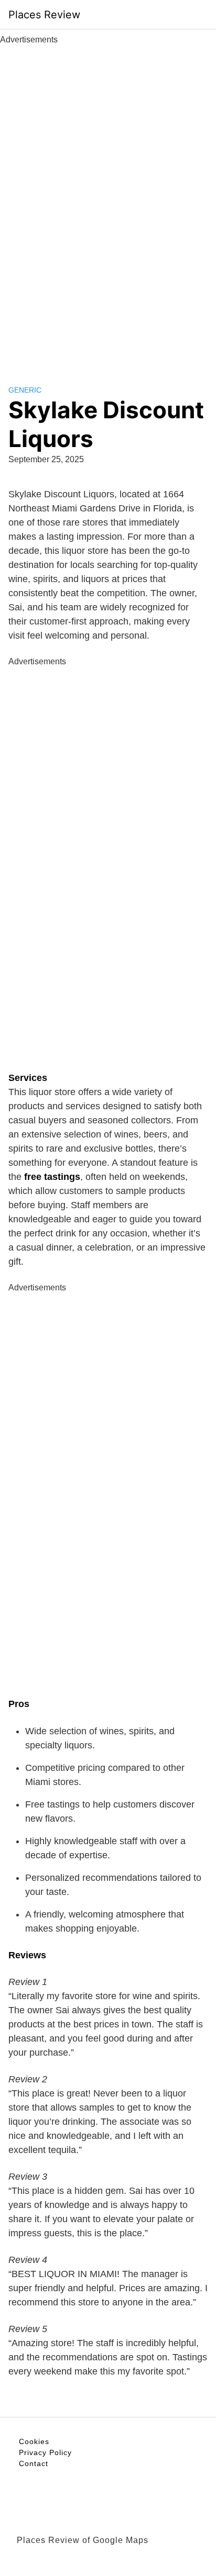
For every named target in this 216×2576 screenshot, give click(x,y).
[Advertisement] (108, 203)
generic (25, 390)
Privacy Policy (45, 2452)
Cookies (34, 2441)
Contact (34, 2463)
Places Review (44, 15)
